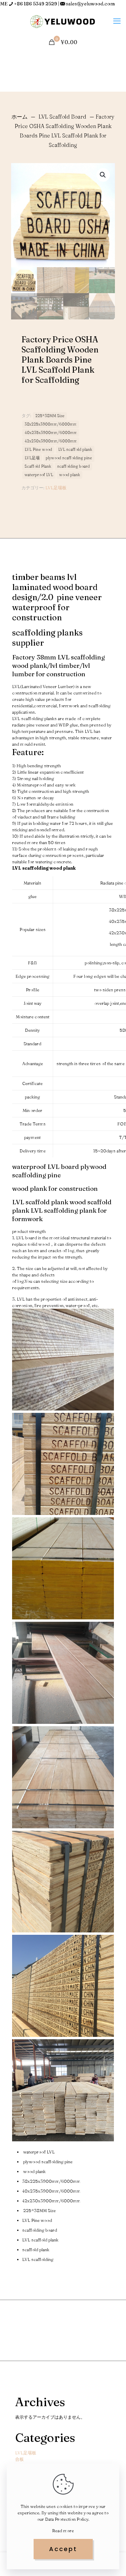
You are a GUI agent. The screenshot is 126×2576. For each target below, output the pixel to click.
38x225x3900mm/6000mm (51, 424)
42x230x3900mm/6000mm (51, 441)
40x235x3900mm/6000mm (51, 433)
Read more (63, 2531)
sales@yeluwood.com (90, 4)
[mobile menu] (117, 21)
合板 (19, 2459)
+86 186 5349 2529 (36, 4)
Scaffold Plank (38, 466)
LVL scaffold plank (75, 449)
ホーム (19, 117)
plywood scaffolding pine (69, 458)
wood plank (70, 475)
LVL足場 (32, 458)
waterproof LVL (39, 475)
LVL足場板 (56, 488)
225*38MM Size (50, 416)
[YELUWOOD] (63, 21)
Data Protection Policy (67, 2519)
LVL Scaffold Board (62, 117)
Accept (63, 2549)
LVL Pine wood (38, 449)
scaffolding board (73, 466)
